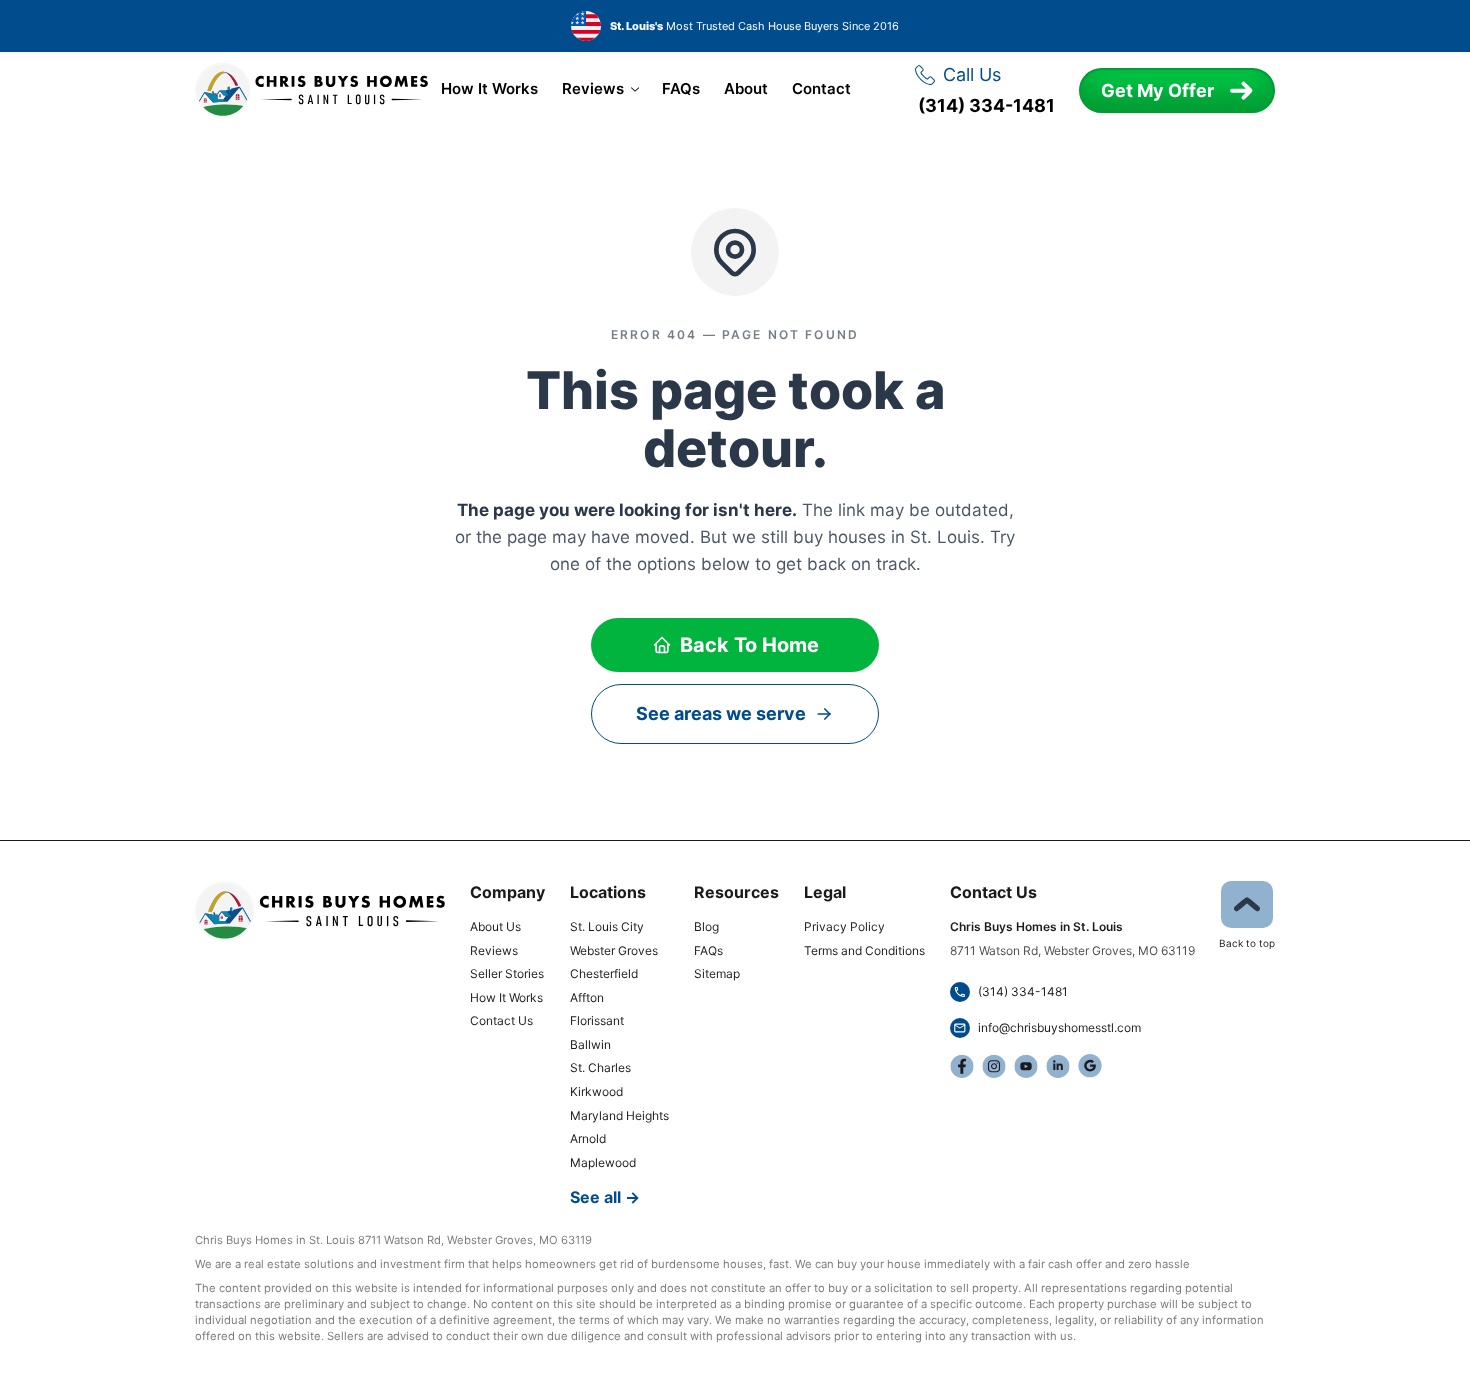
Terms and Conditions (864, 950)
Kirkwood (596, 1091)
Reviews (593, 89)
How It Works (489, 89)
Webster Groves (614, 950)
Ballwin (590, 1044)
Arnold (588, 1138)
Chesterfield (604, 973)
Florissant (597, 1020)
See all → (605, 1197)
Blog (706, 926)
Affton (587, 997)
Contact (821, 89)
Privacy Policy (844, 926)
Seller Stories (507, 973)
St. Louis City (607, 926)
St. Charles (600, 1067)
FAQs (681, 89)
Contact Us (501, 1020)
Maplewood (603, 1162)
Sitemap (717, 973)
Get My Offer (1157, 90)
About (746, 89)
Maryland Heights (619, 1115)
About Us (495, 926)
